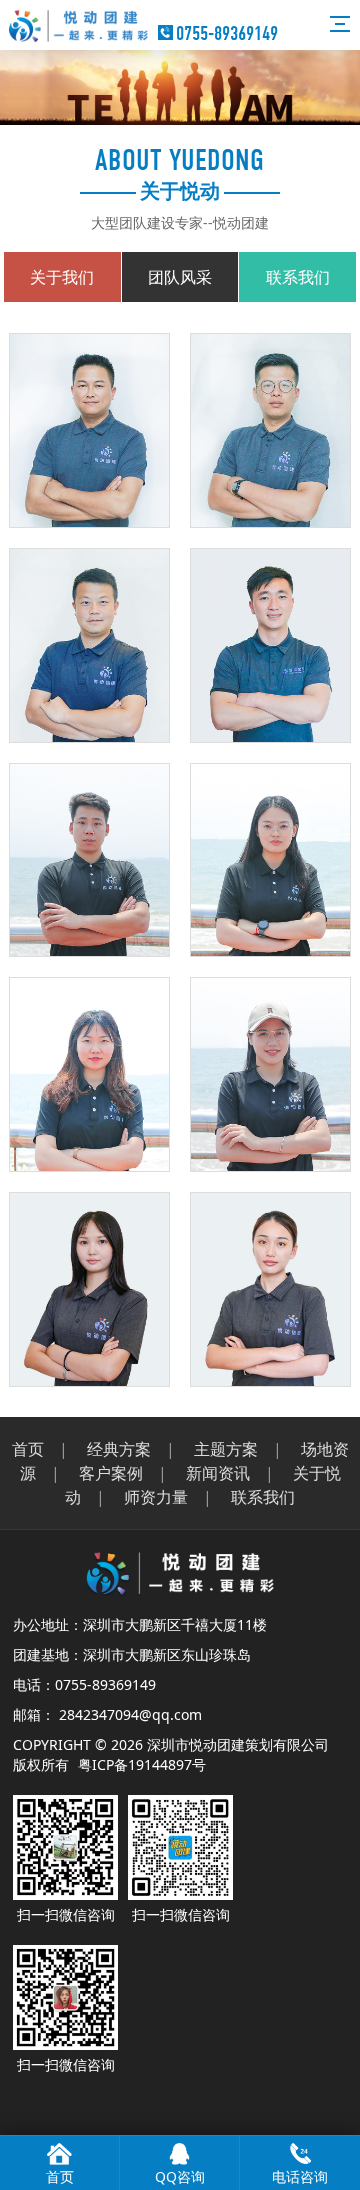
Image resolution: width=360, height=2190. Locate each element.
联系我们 (263, 1497)
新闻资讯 (218, 1473)
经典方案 (119, 1449)
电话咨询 (300, 2176)
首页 (28, 1449)
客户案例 (111, 1473)
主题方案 (226, 1449)
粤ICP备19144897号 (142, 1764)
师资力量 (156, 1497)
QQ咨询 (180, 2176)
